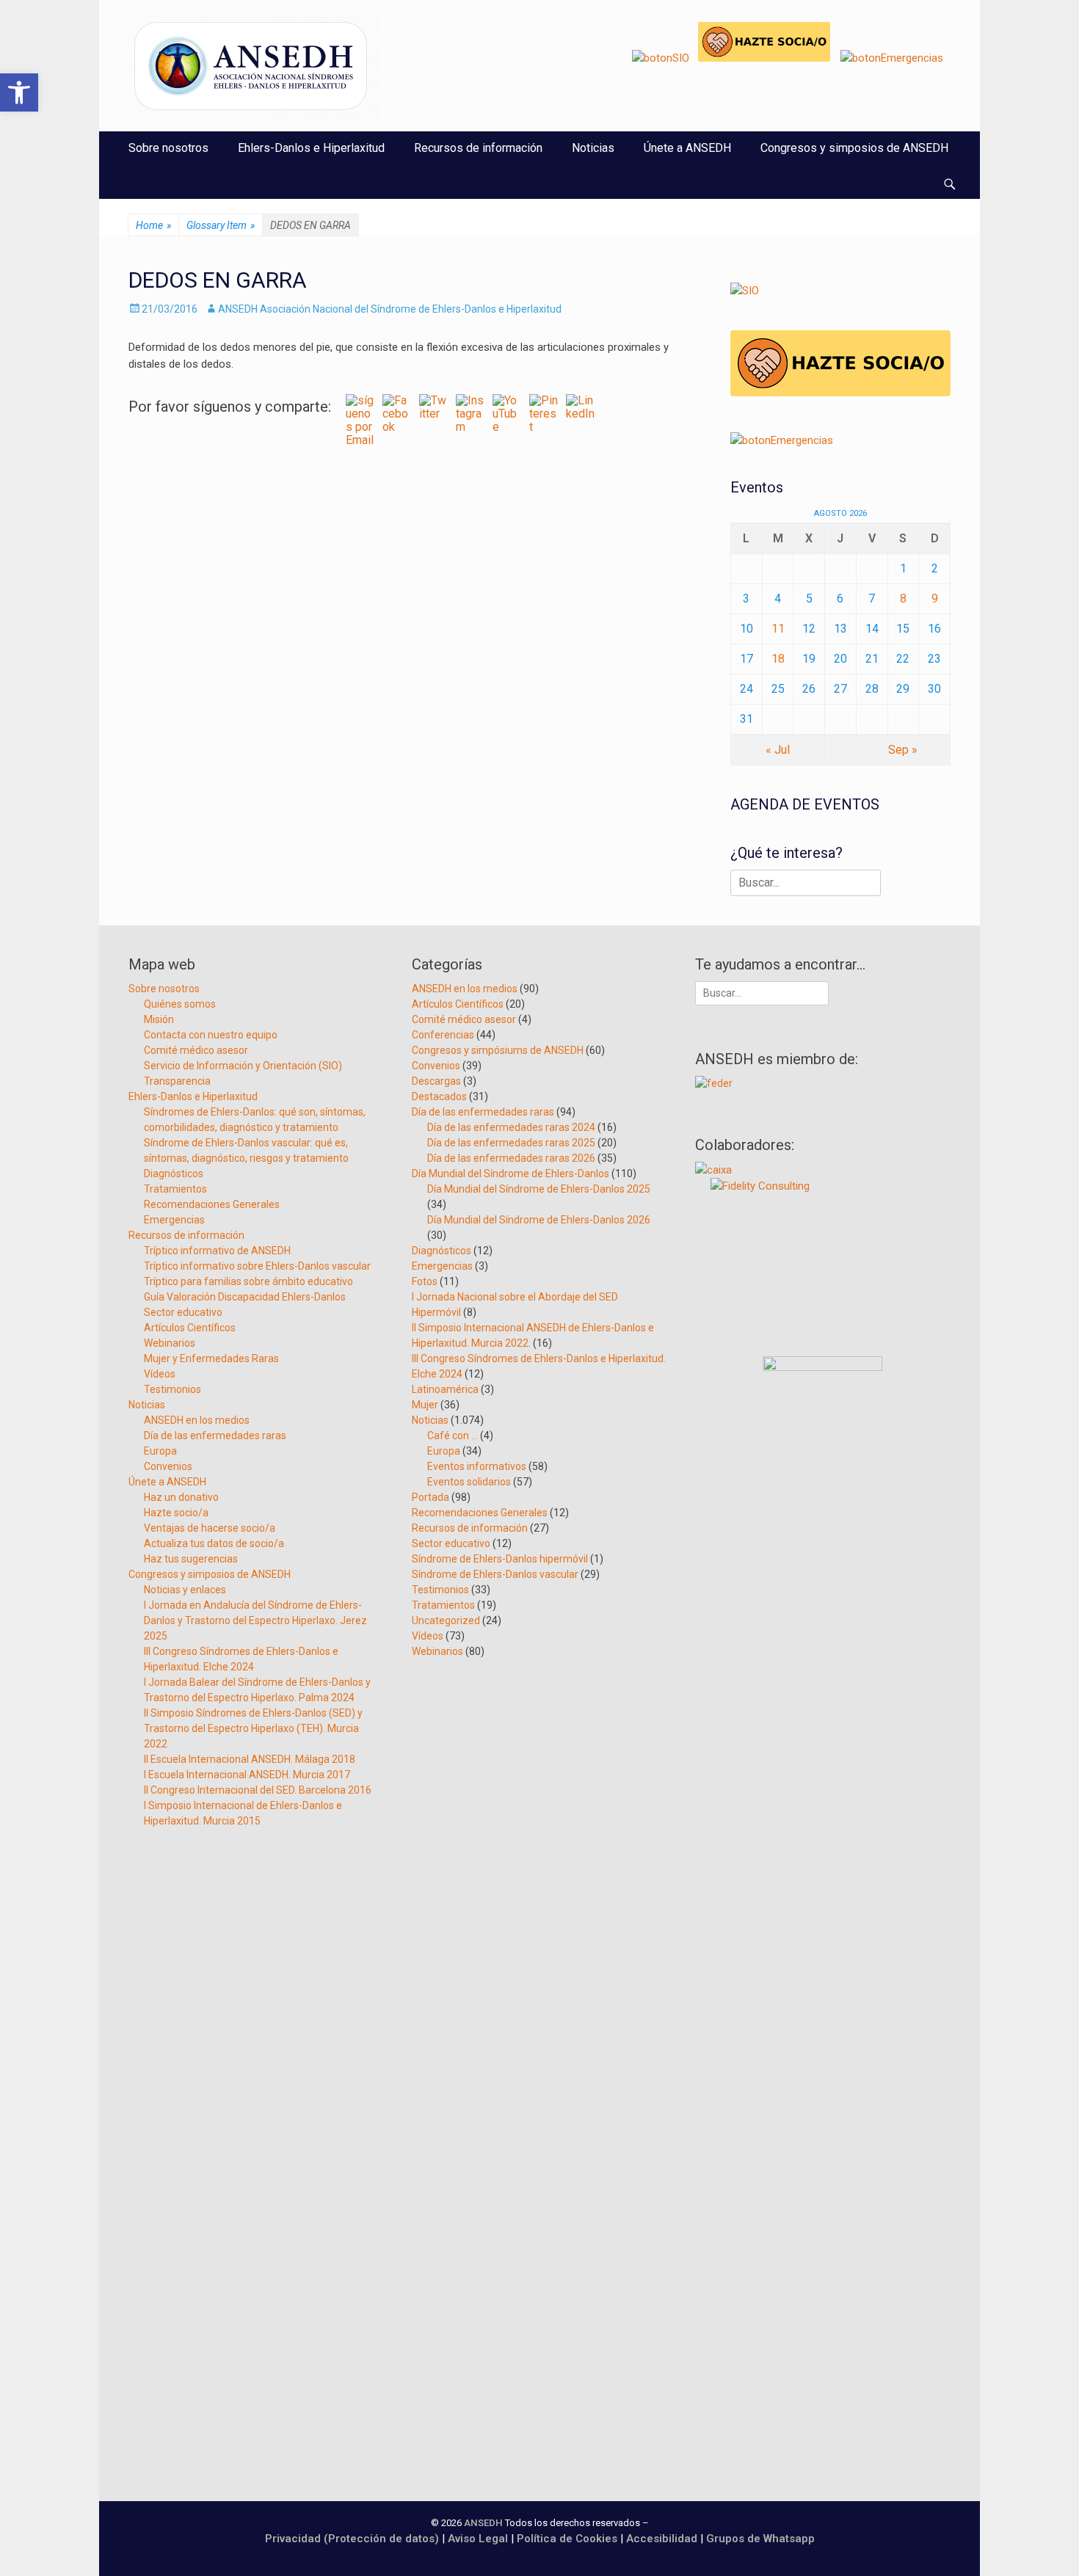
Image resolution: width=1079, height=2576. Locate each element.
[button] (19, 92)
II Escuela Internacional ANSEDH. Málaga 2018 (250, 1759)
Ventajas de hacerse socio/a (210, 1528)
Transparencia (177, 1081)
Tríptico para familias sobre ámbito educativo (248, 1281)
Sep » (903, 750)
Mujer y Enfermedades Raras (211, 1358)
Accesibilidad (663, 2539)
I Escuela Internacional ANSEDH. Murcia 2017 (247, 1775)
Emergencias (174, 1220)
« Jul (778, 750)
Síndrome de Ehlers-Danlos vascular (495, 1574)
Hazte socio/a (176, 1513)
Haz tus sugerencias (191, 1559)
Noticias (593, 148)
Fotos (425, 1281)
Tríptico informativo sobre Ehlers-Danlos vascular (257, 1266)
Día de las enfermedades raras (215, 1436)
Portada (430, 1497)
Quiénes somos (180, 1004)
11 (778, 629)
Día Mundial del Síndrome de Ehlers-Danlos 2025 (539, 1189)
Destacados (439, 1096)
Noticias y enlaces (185, 1590)
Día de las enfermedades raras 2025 (511, 1143)
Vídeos (160, 1374)
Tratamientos (175, 1189)
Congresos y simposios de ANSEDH (854, 148)
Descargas (436, 1081)
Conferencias (443, 1035)
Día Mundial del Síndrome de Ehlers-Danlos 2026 (539, 1220)
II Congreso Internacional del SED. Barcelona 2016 (258, 1790)
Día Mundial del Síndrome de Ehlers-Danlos (511, 1174)
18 (778, 659)
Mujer (425, 1405)
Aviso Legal (478, 2539)
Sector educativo (183, 1312)
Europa (160, 1451)
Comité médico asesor (196, 1050)
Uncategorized (446, 1620)
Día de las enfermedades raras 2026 (511, 1158)
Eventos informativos (477, 1466)
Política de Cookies (567, 2539)
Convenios (168, 1466)
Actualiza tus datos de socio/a (214, 1543)
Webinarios (170, 1343)
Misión (159, 1019)
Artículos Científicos (190, 1328)
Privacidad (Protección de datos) (352, 2539)
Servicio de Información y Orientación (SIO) (243, 1066)
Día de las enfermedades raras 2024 (511, 1127)
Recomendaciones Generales (212, 1204)
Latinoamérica (445, 1389)
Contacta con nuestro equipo (211, 1035)
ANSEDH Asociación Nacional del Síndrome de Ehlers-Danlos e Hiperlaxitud (390, 309)
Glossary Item (221, 225)
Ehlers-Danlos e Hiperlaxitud (311, 148)
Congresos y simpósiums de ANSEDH (498, 1050)
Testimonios (172, 1389)
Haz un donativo (181, 1497)
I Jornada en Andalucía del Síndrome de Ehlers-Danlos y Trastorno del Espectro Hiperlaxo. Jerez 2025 (255, 1620)
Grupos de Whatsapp (760, 2539)
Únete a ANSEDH (687, 148)
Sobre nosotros (168, 148)
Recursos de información (478, 148)
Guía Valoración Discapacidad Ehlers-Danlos (245, 1297)
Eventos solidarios (469, 1482)
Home (153, 225)
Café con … (453, 1436)
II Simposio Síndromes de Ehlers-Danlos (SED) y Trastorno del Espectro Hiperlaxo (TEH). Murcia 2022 (253, 1728)
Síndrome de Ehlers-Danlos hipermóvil (500, 1559)
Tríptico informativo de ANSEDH (217, 1251)
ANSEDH (483, 2523)
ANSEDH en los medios (197, 1420)
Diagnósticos (174, 1174)
